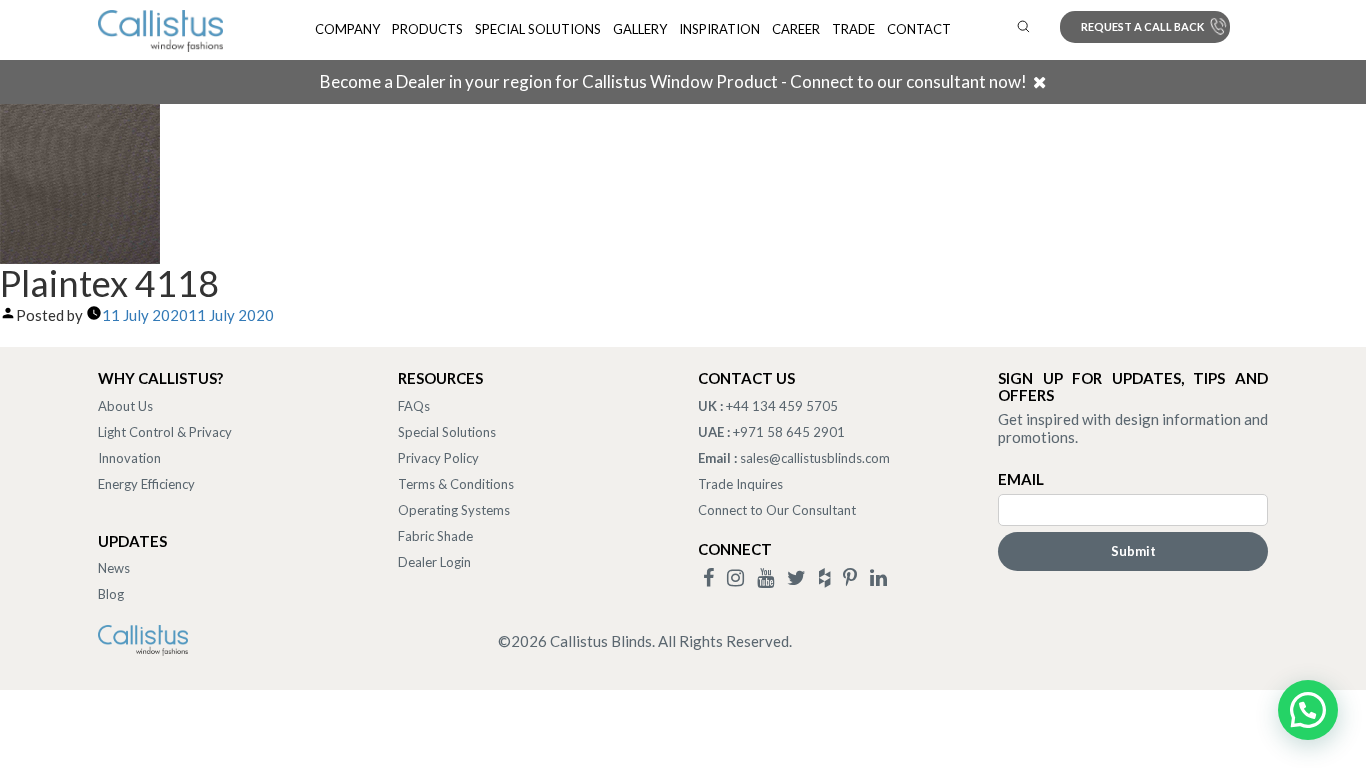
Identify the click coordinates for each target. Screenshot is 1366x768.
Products (427, 29)
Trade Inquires (740, 484)
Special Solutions (538, 29)
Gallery (640, 29)
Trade (853, 29)
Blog (111, 594)
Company (347, 29)
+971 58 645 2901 (789, 432)
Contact (919, 29)
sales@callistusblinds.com (815, 458)
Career (796, 29)
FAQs (414, 406)
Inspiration (719, 29)
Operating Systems (454, 510)
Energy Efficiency (146, 484)
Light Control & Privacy (165, 432)
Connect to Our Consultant (777, 510)
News (114, 568)
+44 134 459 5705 (782, 406)
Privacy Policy (438, 458)
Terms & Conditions (456, 484)
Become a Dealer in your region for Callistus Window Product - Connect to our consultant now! (673, 81)
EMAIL (1021, 479)
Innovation (129, 458)
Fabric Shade (435, 536)
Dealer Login (434, 562)
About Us (125, 406)
